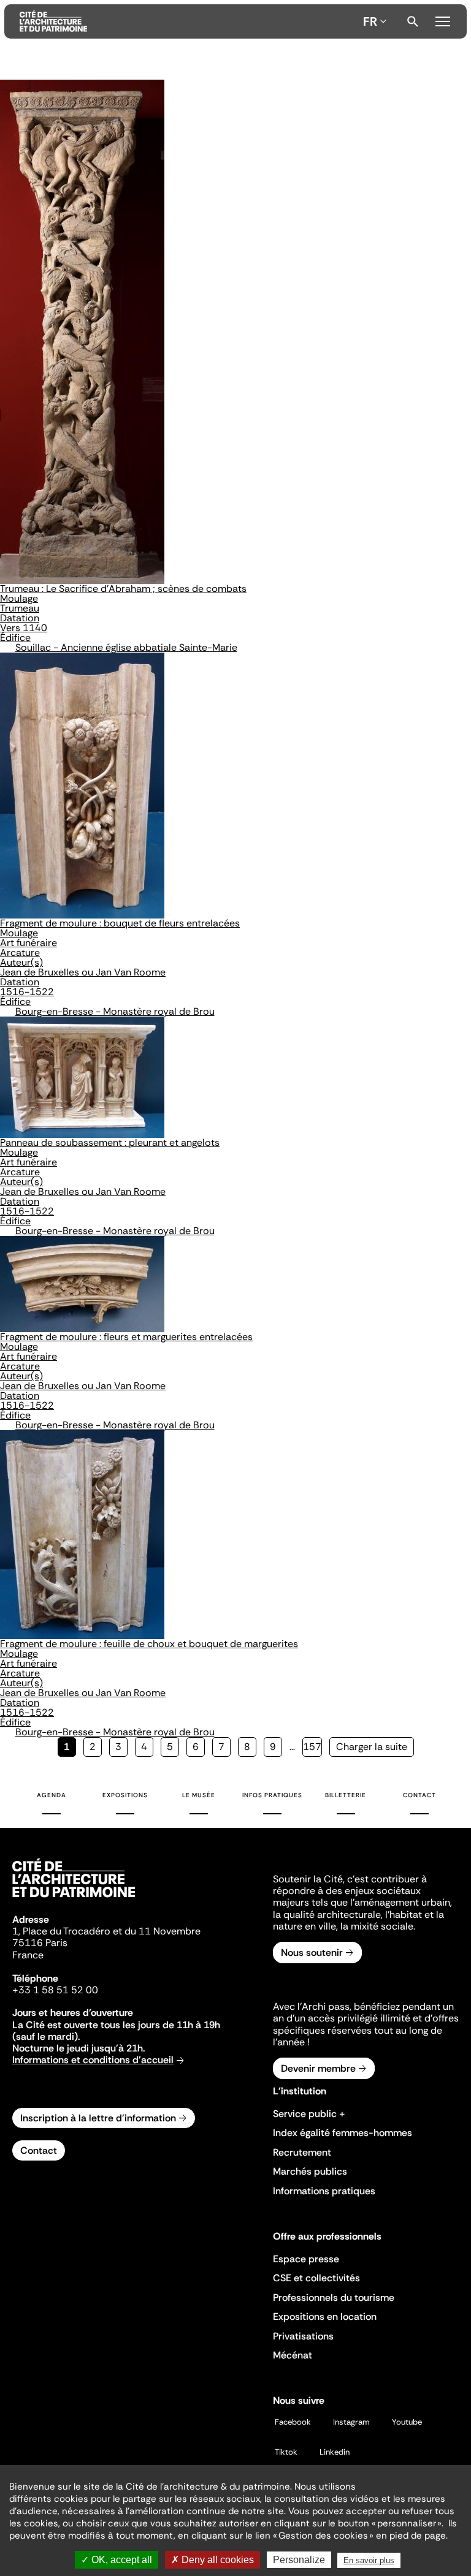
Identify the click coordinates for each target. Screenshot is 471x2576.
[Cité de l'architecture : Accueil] (74, 1899)
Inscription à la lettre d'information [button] (98, 2118)
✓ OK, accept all (117, 2560)
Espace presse (306, 2259)
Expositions (125, 1795)
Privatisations (303, 2336)
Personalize (299, 2560)
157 (312, 1747)
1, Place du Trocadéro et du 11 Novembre (106, 1931)
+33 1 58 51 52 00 (55, 1990)
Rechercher (413, 21)
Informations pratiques (324, 2191)
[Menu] (443, 20)
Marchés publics (310, 2171)
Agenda (52, 1795)
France (28, 1955)
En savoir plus (369, 2560)
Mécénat (293, 2355)
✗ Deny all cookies (213, 2560)
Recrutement (302, 2152)
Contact (419, 1795)
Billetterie (346, 1795)
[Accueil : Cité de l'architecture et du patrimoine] (189, 21)
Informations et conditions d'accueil (93, 2060)
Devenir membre (318, 2068)
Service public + (309, 2114)
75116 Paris (40, 1943)
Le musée (199, 1795)
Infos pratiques (272, 1795)
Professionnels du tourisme (334, 2298)
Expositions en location (325, 2317)
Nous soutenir (312, 1953)
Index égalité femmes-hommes (343, 2133)
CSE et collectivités (316, 2278)
